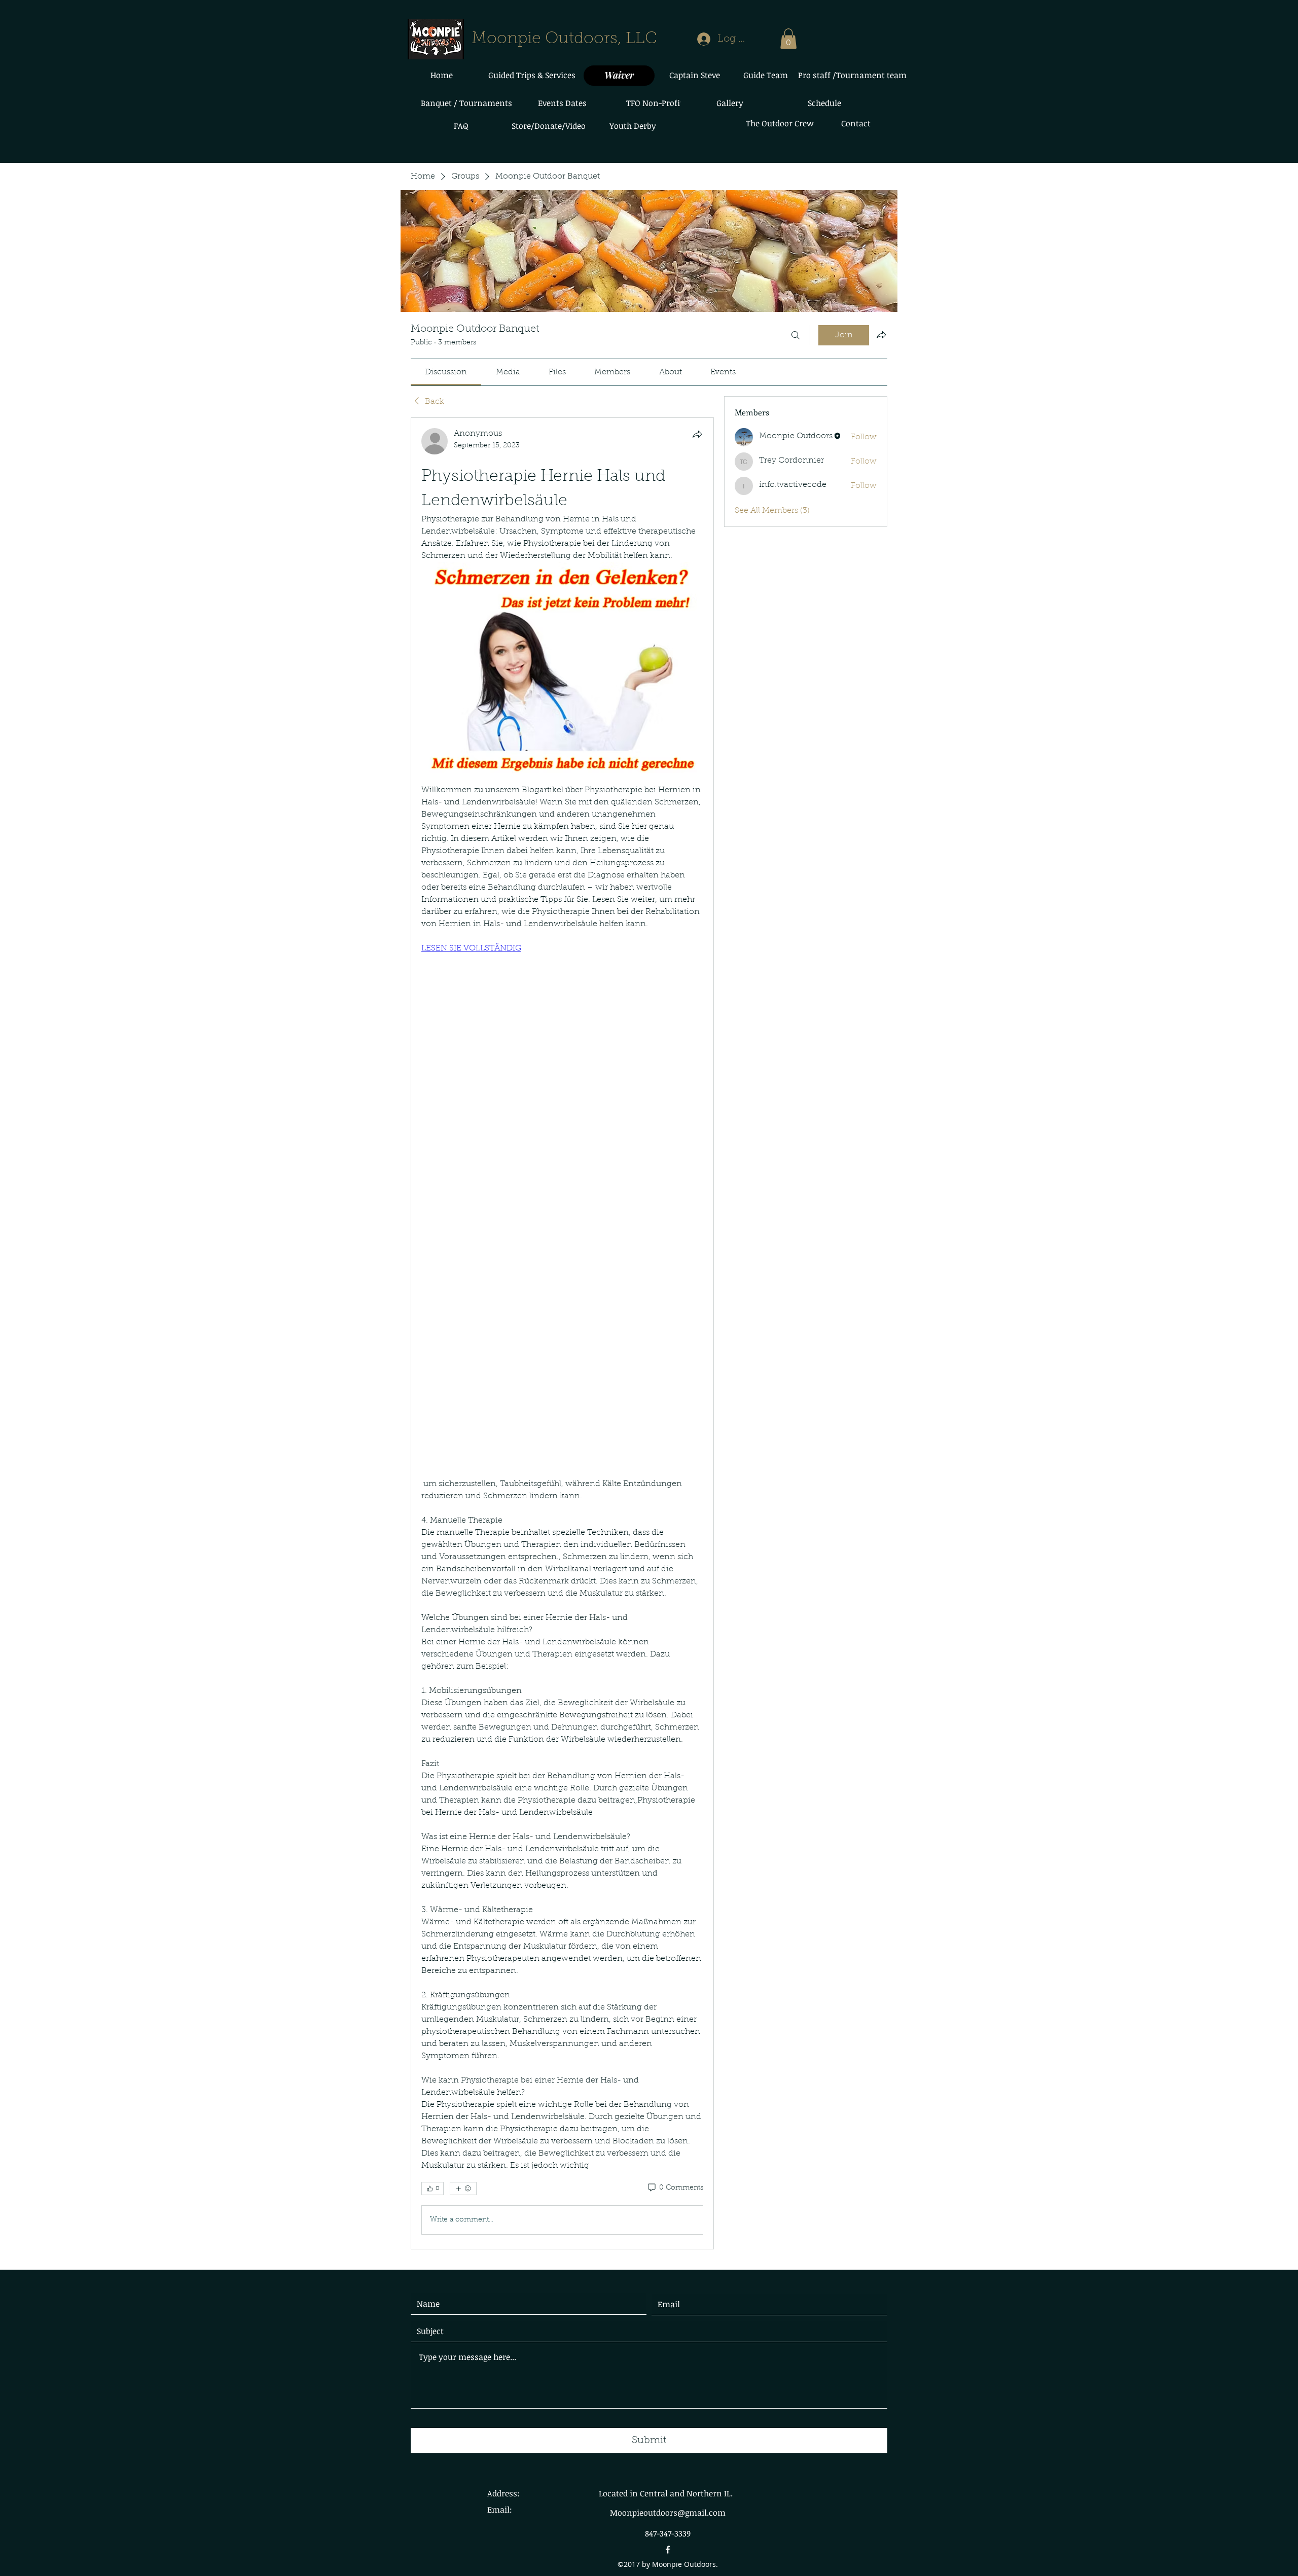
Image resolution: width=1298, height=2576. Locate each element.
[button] (788, 39)
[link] (446, 372)
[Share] (697, 434)
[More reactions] (463, 2189)
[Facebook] (668, 2550)
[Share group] (881, 335)
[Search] (796, 335)
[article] (562, 1333)
